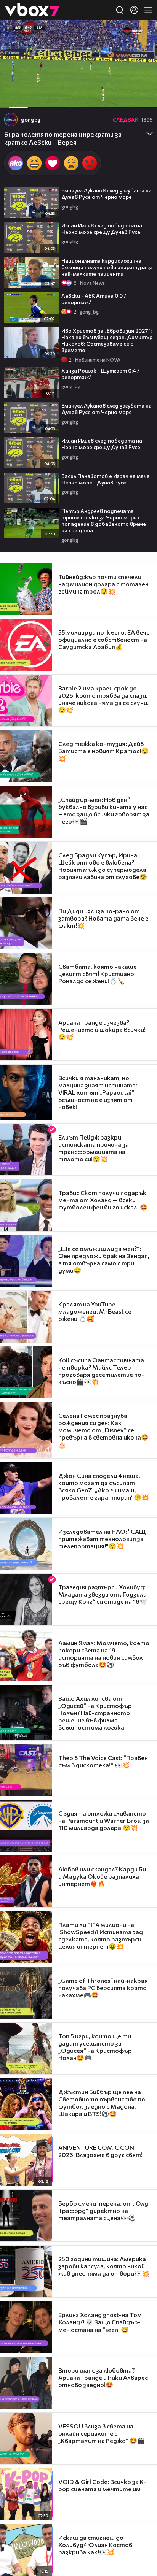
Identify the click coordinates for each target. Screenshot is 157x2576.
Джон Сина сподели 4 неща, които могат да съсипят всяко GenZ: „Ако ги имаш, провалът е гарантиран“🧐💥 (104, 1486)
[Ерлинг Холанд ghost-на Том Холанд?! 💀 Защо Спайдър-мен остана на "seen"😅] (26, 2327)
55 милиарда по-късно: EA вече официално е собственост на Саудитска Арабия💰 (104, 639)
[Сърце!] (53, 163)
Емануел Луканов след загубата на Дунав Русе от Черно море (107, 194)
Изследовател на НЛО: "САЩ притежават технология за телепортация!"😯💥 (102, 1539)
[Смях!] (34, 163)
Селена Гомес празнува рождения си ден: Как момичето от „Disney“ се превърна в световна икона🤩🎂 (103, 1430)
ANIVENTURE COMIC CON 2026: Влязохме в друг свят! (100, 2151)
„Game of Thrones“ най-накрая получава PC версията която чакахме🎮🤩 (103, 1988)
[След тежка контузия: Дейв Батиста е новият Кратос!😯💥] (26, 756)
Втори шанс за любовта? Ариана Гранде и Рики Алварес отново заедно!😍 (103, 2377)
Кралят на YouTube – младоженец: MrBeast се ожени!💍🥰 (95, 1311)
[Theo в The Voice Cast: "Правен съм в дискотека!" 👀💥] (26, 1770)
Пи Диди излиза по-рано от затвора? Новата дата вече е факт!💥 (103, 918)
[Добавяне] (142, 50)
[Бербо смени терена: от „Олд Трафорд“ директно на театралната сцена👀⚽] (26, 2216)
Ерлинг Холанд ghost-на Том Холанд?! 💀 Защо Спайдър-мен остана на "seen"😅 (100, 2322)
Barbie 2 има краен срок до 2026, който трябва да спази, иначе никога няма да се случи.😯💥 (103, 699)
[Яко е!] (16, 163)
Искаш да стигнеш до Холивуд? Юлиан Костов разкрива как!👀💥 (95, 2545)
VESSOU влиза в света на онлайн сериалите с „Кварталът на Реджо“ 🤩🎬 (102, 2433)
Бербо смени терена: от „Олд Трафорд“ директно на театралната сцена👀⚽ (103, 2210)
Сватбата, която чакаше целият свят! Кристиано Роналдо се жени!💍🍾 (98, 974)
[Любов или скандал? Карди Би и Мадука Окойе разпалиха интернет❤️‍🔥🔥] (26, 1881)
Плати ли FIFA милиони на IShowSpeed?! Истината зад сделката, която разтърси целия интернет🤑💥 (101, 1935)
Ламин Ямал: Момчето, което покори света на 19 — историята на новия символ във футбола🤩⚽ (104, 1654)
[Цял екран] (143, 98)
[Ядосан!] (90, 163)
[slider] (16, 88)
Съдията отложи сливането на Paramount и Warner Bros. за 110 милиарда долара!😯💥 (104, 1820)
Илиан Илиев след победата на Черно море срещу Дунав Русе (102, 229)
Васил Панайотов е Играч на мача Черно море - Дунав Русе (106, 479)
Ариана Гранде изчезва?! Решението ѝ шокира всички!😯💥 (102, 1029)
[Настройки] (142, 33)
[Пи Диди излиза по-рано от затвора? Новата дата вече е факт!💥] (26, 923)
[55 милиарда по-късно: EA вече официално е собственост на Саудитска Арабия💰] (26, 645)
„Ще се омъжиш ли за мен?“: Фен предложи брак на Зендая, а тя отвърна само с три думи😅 (104, 1259)
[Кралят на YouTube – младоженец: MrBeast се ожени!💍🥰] (26, 1317)
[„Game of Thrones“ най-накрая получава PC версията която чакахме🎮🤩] (26, 1993)
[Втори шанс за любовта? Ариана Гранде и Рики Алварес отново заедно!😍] (26, 2383)
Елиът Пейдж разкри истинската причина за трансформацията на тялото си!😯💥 (94, 1148)
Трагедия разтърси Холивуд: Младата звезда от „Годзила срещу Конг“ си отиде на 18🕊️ (103, 1594)
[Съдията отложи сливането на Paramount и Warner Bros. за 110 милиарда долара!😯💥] (26, 1826)
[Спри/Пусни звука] (29, 98)
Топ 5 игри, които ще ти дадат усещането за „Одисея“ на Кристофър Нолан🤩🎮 (95, 2047)
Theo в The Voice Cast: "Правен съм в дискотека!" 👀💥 (103, 1761)
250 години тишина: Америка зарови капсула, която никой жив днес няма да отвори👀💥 (104, 2266)
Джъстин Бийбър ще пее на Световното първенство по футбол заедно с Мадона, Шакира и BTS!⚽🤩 (102, 2103)
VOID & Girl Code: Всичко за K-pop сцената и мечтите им (102, 2485)
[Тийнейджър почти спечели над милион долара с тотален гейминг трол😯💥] (26, 589)
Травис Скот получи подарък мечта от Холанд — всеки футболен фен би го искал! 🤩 (103, 1200)
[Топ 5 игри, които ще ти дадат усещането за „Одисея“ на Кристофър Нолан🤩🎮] (26, 2049)
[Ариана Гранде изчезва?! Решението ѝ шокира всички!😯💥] (26, 1035)
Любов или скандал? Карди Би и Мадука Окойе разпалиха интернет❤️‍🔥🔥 (102, 1876)
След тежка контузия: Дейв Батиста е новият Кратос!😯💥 (103, 751)
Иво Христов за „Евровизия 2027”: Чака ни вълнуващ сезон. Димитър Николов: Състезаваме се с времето (107, 340)
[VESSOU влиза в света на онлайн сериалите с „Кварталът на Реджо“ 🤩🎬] (26, 2438)
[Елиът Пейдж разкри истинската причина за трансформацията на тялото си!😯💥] (26, 1149)
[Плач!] (71, 163)
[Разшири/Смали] (125, 98)
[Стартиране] (13, 98)
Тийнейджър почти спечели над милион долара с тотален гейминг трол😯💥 (103, 584)
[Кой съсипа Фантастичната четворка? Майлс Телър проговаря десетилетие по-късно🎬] (26, 1372)
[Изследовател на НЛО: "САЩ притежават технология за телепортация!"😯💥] (26, 1544)
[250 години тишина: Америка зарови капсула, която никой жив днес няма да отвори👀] (26, 2271)
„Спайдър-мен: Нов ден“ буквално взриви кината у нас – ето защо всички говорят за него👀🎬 (104, 810)
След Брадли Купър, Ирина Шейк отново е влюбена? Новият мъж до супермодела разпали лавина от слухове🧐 (103, 866)
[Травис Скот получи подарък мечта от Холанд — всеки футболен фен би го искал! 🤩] (26, 1205)
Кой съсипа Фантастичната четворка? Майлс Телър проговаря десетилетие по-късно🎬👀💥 (101, 1371)
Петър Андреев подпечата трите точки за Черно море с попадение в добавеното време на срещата (104, 521)
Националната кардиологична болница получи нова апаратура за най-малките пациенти (107, 267)
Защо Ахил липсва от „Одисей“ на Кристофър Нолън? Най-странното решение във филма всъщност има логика (95, 1713)
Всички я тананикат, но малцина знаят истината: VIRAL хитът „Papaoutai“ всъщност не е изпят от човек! (98, 1092)
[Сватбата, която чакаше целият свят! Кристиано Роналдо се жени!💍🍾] (26, 979)
